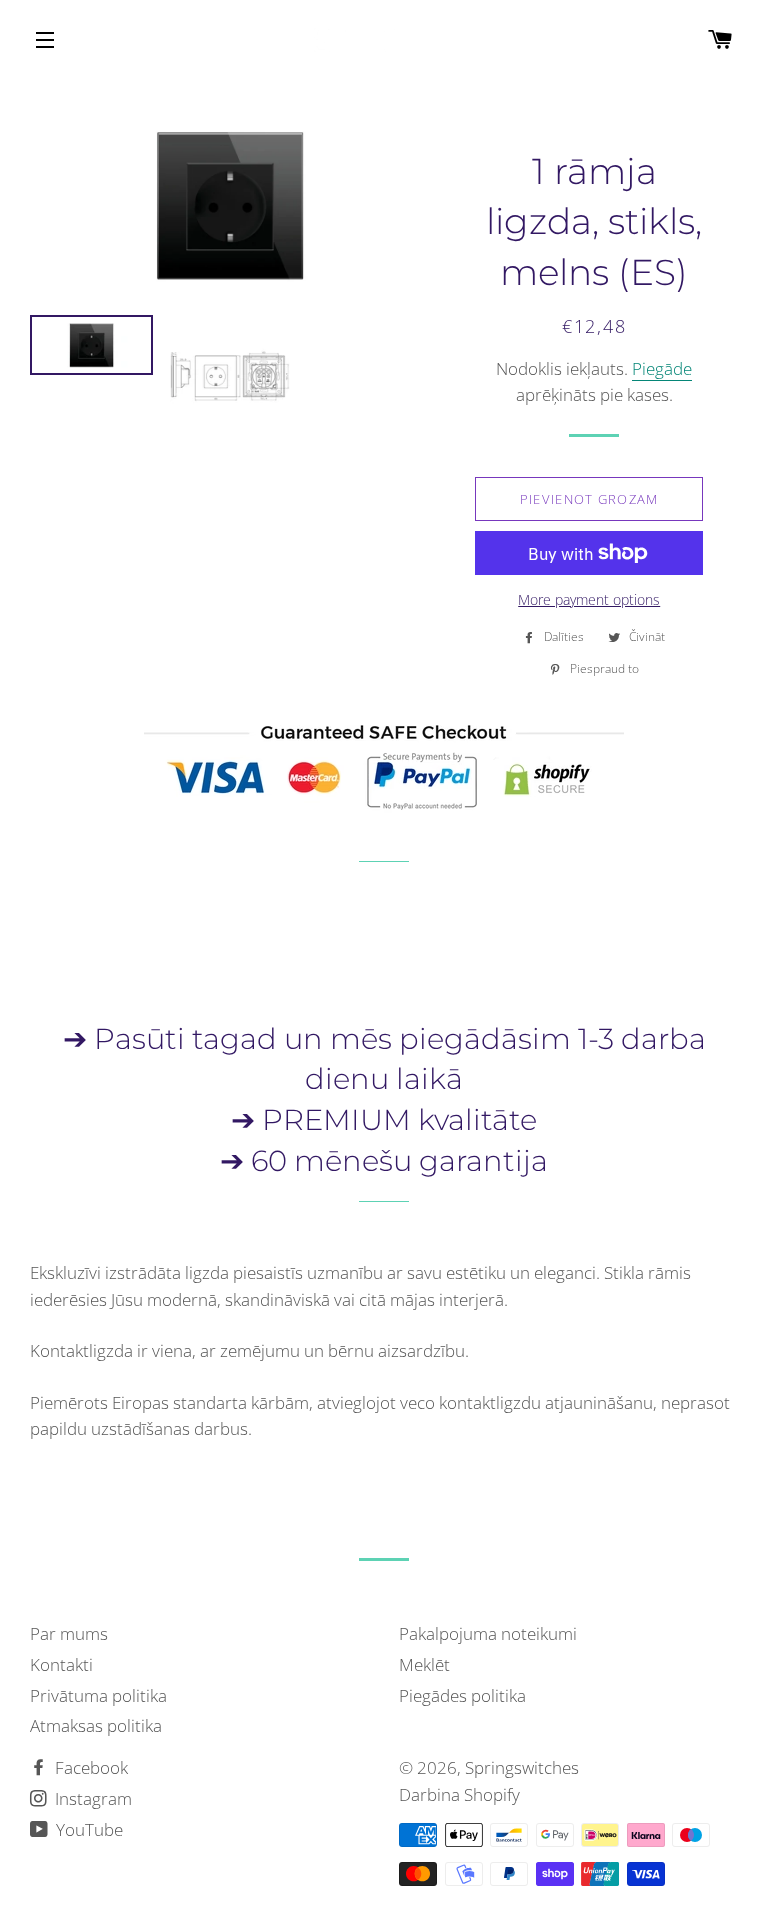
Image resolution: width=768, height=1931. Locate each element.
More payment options (589, 599)
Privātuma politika (98, 1695)
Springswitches (522, 1767)
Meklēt (424, 1664)
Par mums (69, 1633)
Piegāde (662, 368)
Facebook (89, 1767)
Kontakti (61, 1664)
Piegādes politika (462, 1695)
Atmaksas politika (96, 1725)
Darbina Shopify (459, 1794)
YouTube (87, 1829)
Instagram (91, 1798)
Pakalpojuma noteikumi (488, 1633)
